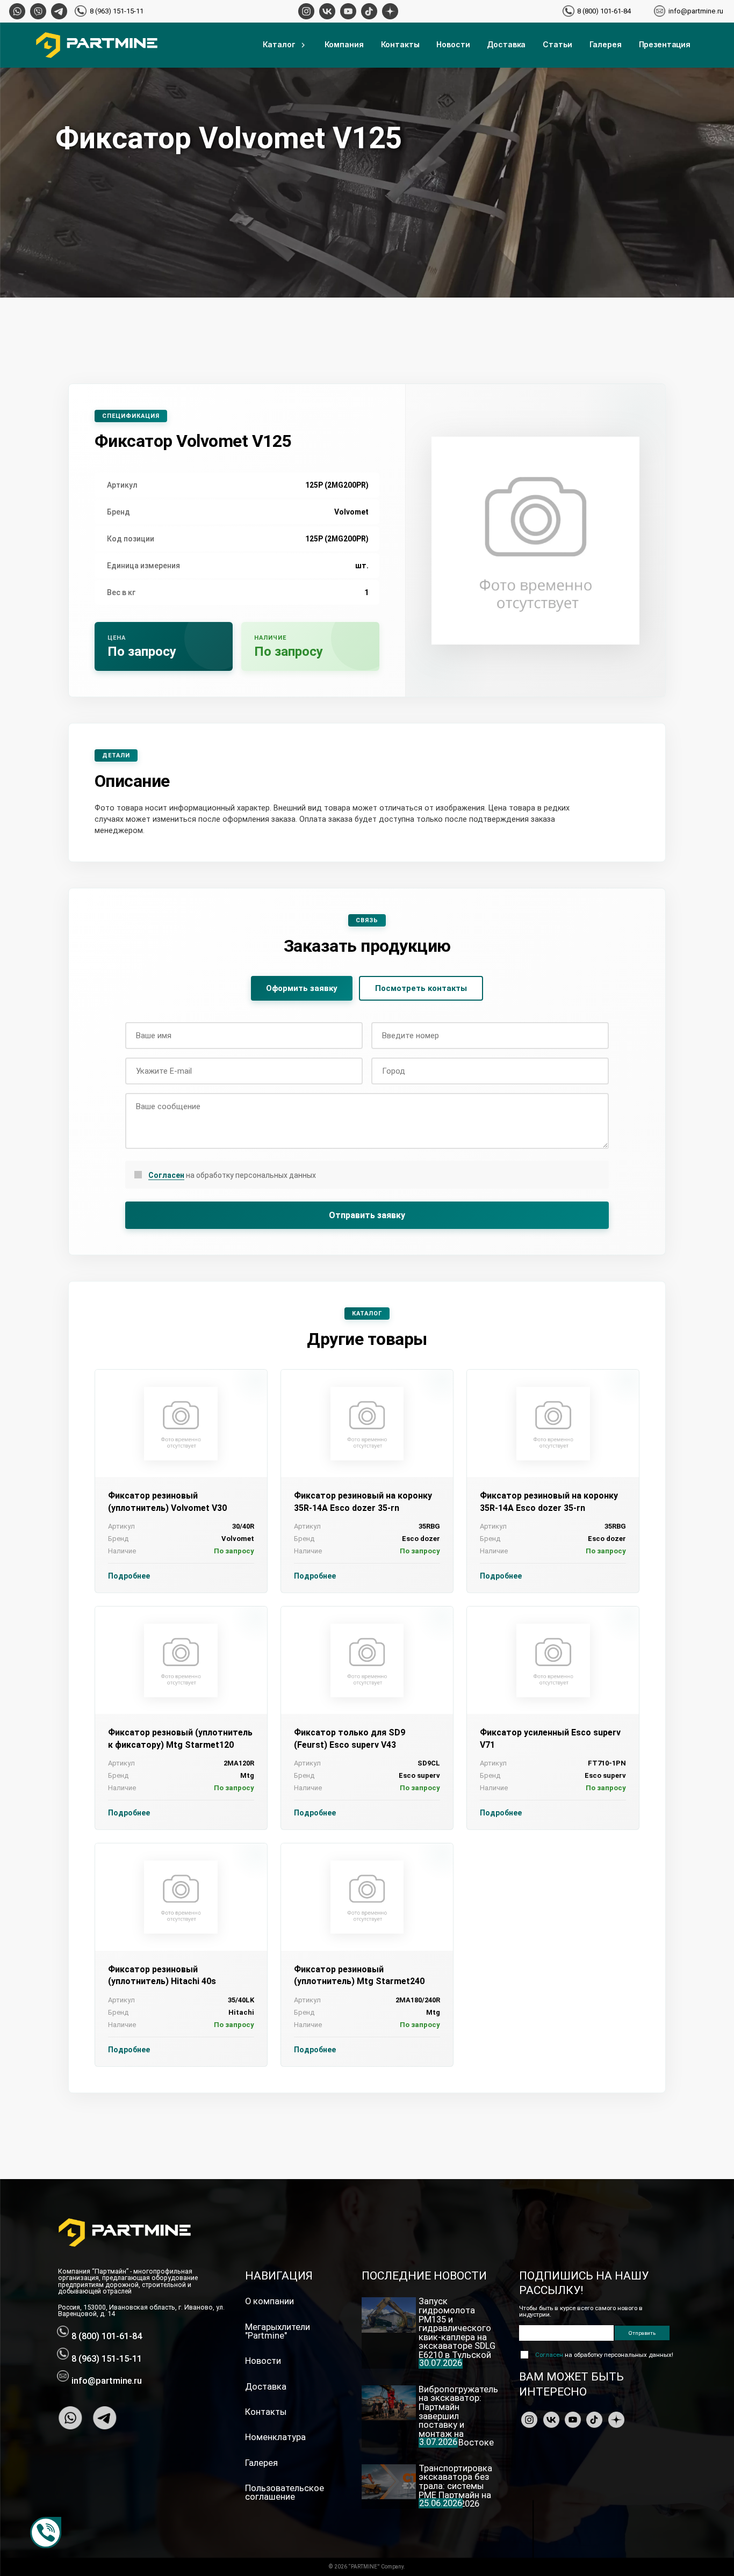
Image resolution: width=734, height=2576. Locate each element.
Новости (453, 44)
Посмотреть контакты (421, 988)
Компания (344, 44)
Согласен (166, 1175)
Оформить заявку (302, 988)
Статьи (557, 44)
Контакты (400, 44)
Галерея (606, 44)
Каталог (279, 44)
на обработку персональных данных (232, 1175)
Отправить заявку (367, 1215)
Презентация (665, 44)
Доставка (506, 44)
